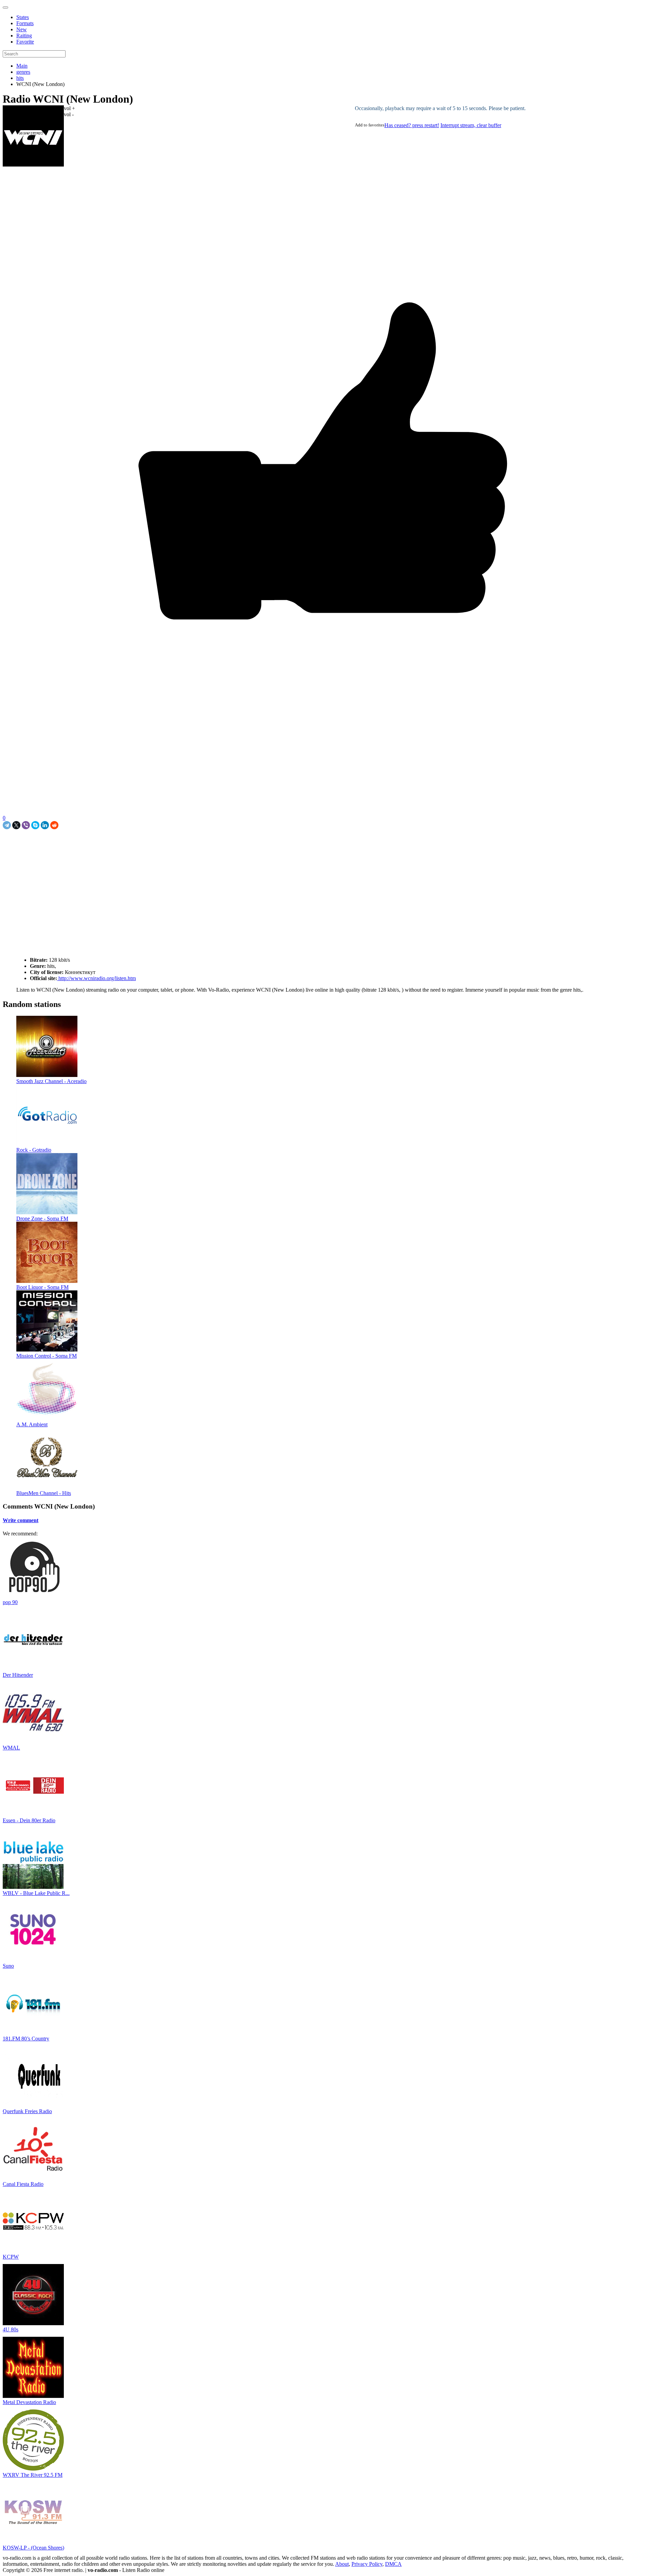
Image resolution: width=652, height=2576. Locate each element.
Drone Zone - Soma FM (42, 1219)
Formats (25, 23)
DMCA (393, 2564)
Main (22, 66)
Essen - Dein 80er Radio (29, 1820)
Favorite (25, 42)
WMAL (11, 1748)
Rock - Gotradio (34, 1150)
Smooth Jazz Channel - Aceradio (51, 1081)
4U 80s (11, 2329)
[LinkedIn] (45, 825)
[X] (16, 825)
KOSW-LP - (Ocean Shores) (33, 2548)
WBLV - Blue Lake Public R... (36, 1893)
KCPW (11, 2257)
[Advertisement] (82, 845)
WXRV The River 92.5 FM (33, 2475)
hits (20, 78)
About (342, 2564)
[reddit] (54, 825)
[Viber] (26, 825)
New (22, 29)
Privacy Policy (367, 2564)
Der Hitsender (18, 1675)
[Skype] (35, 825)
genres (23, 72)
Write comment (21, 1520)
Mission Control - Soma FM (47, 1356)
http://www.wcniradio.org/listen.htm (96, 978)
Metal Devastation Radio (29, 2402)
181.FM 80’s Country (26, 2039)
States (23, 17)
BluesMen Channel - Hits (44, 1493)
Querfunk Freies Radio (27, 2111)
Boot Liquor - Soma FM (42, 1287)
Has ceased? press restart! (412, 125)
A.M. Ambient (32, 1424)
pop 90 (10, 1602)
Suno (8, 1966)
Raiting (24, 36)
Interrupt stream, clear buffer (471, 125)
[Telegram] (7, 825)
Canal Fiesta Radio (23, 2184)
